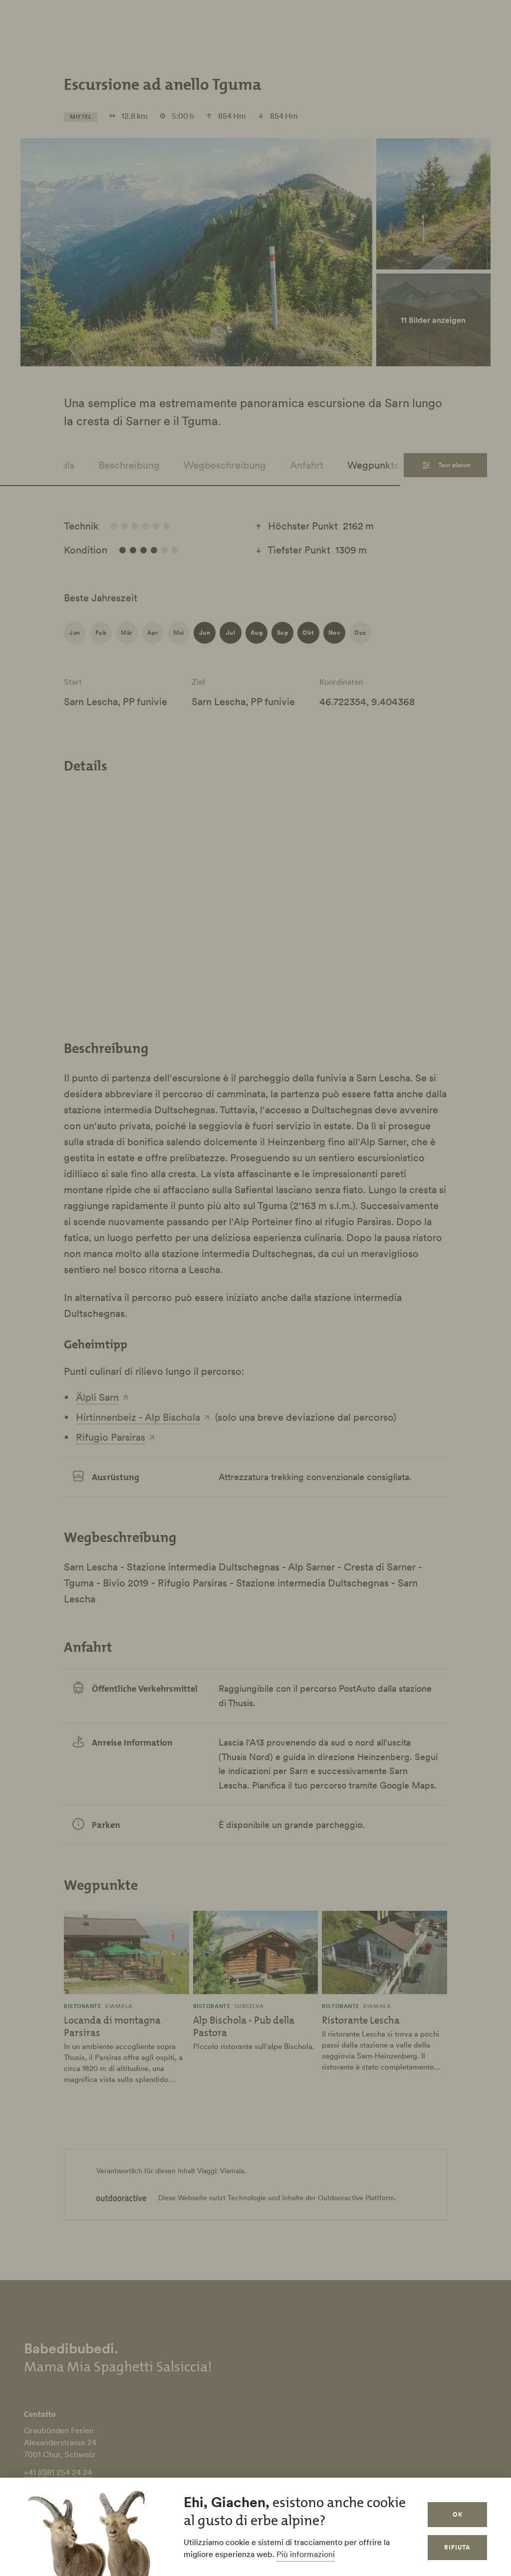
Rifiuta (457, 2547)
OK (458, 2514)
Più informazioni (306, 2554)
